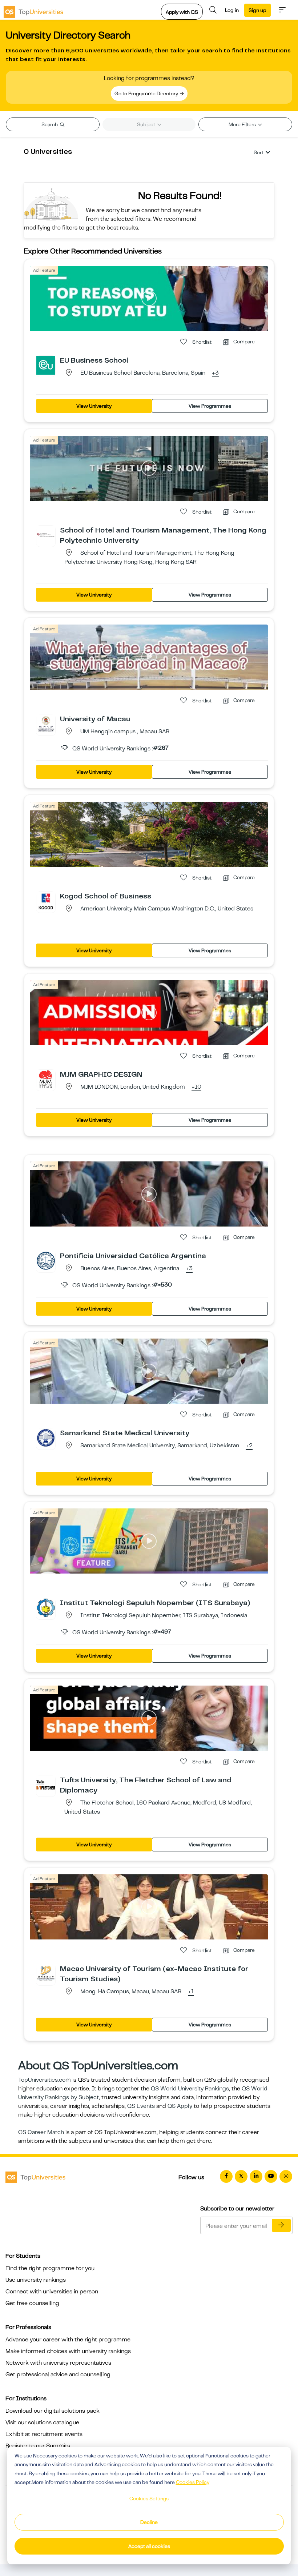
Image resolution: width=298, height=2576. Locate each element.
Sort (259, 152)
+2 (249, 1446)
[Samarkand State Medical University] (46, 1437)
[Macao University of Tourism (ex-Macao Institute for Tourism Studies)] (46, 1973)
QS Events (141, 2106)
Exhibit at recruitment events (44, 2434)
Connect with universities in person (52, 2292)
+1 (191, 1992)
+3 (215, 373)
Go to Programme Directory (147, 93)
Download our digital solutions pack (53, 2411)
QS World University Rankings (190, 2089)
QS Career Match (41, 2132)
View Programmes (210, 406)
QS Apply (180, 2106)
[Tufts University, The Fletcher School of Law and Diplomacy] (46, 1785)
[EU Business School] (46, 365)
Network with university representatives (58, 2363)
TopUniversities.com (45, 2080)
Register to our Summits (38, 2446)
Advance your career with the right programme (68, 2340)
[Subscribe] (281, 2225)
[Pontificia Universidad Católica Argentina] (46, 1260)
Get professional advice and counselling (58, 2374)
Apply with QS (182, 12)
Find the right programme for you (50, 2268)
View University (94, 406)
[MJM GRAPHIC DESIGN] (46, 1079)
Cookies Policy (193, 2482)
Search (50, 124)
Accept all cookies (149, 2546)
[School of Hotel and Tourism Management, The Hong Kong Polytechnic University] (46, 535)
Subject (147, 124)
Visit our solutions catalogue (42, 2423)
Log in (232, 10)
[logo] (33, 10)
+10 (196, 1087)
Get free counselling (32, 2303)
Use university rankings (36, 2280)
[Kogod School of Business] (46, 901)
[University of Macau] (46, 723)
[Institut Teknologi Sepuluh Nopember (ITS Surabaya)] (46, 1607)
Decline (149, 2522)
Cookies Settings (149, 2499)
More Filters (243, 124)
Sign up (257, 10)
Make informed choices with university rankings (68, 2351)
